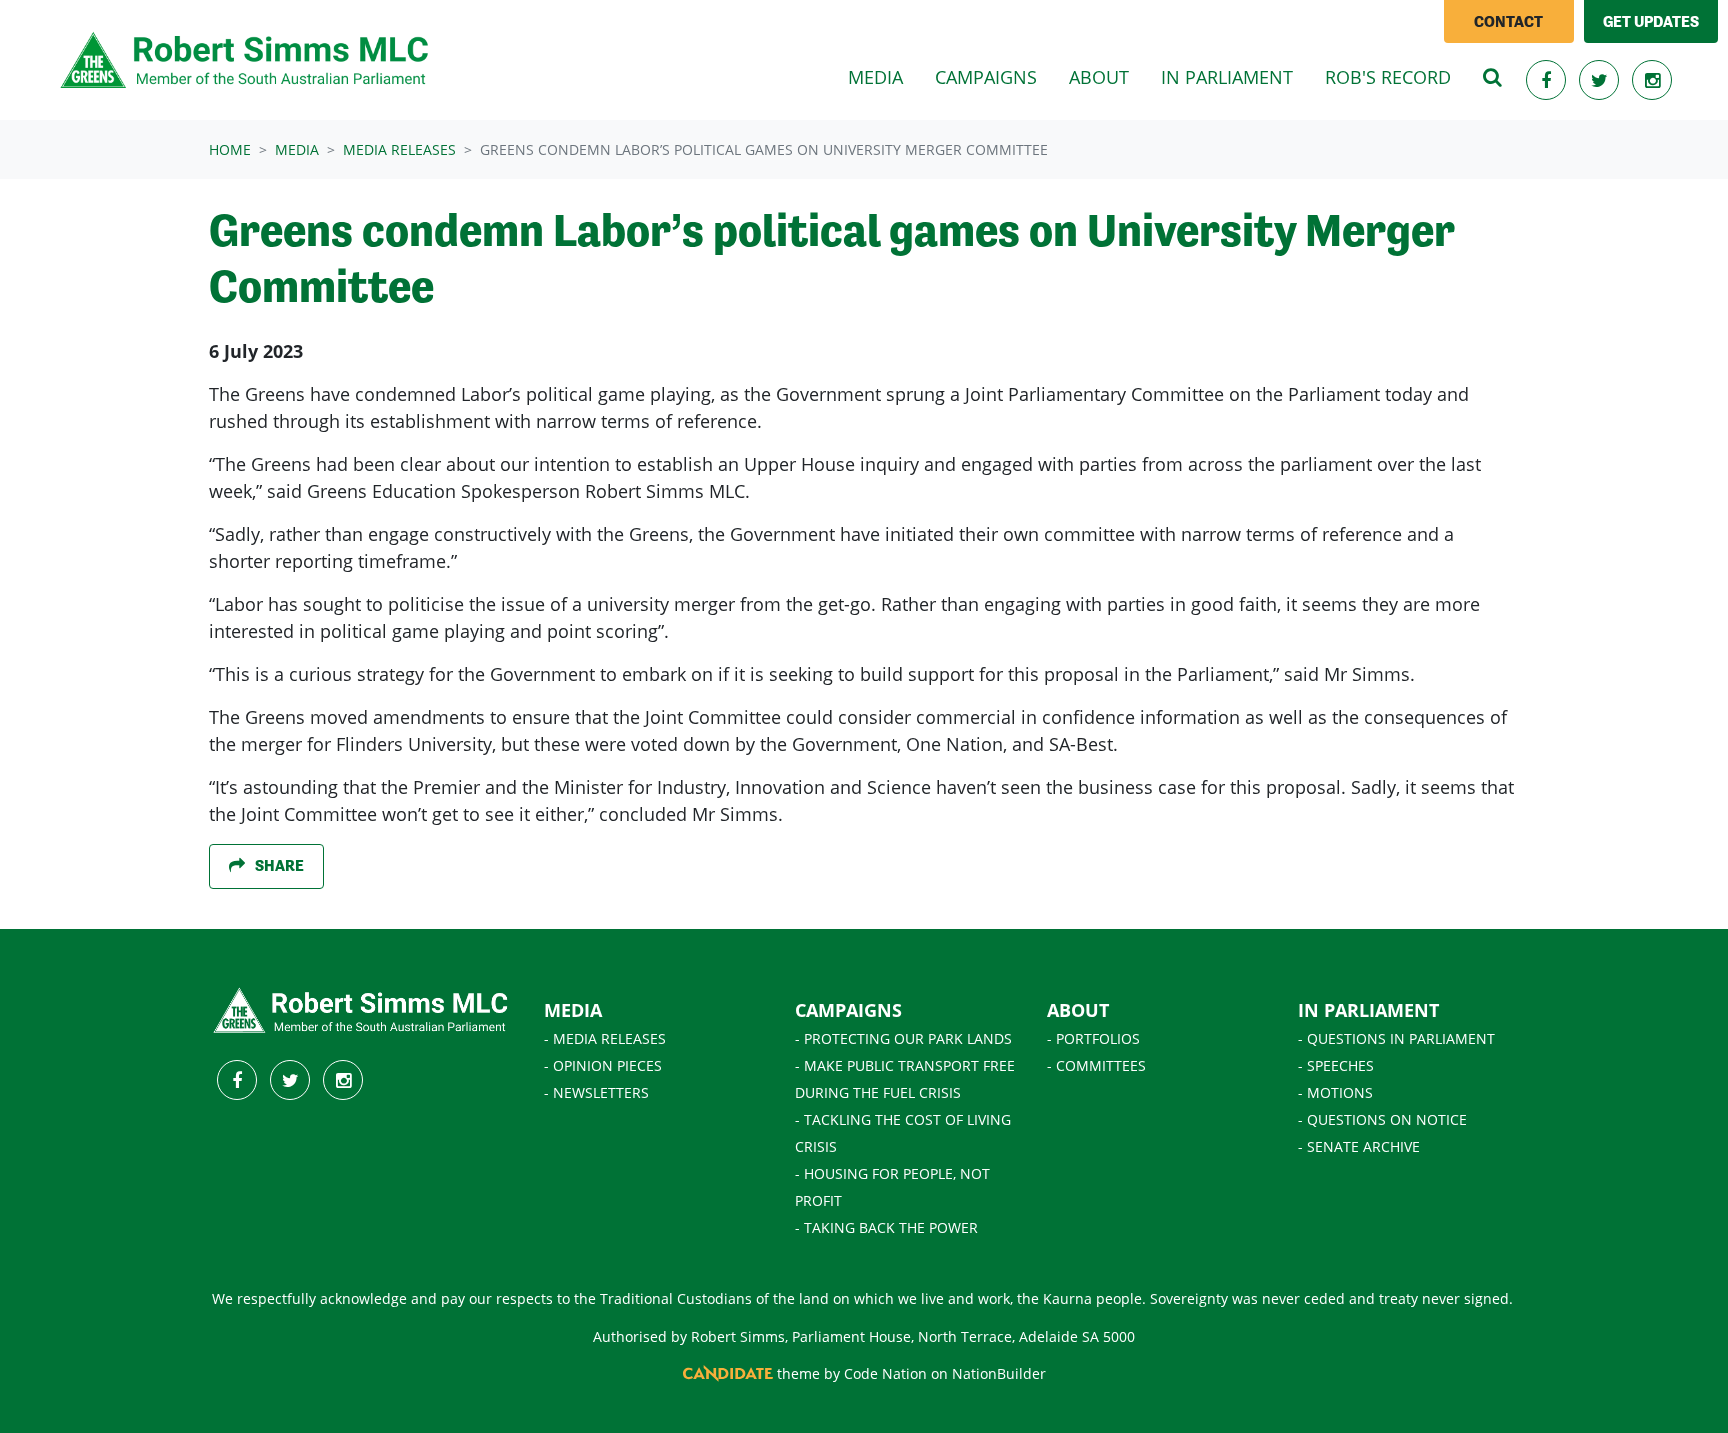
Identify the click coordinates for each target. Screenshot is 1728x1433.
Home (230, 149)
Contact (1508, 21)
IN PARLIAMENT (1368, 1010)
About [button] (1099, 77)
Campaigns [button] (986, 77)
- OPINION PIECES (603, 1065)
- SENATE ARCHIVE (1359, 1146)
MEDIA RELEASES (399, 149)
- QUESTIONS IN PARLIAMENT (1396, 1038)
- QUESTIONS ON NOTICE (1382, 1119)
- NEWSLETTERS (596, 1092)
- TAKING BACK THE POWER (886, 1227)
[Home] (246, 60)
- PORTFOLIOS (1093, 1038)
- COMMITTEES (1096, 1065)
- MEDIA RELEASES (605, 1038)
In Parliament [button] (1227, 77)
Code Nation (885, 1373)
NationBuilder (999, 1373)
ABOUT (1078, 1010)
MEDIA (573, 1010)
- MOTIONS (1335, 1092)
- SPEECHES (1336, 1065)
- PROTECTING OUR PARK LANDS (903, 1038)
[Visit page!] (1548, 80)
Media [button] (883, 76)
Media (297, 149)
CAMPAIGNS (848, 1010)
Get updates (1651, 21)
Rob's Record (1388, 77)
